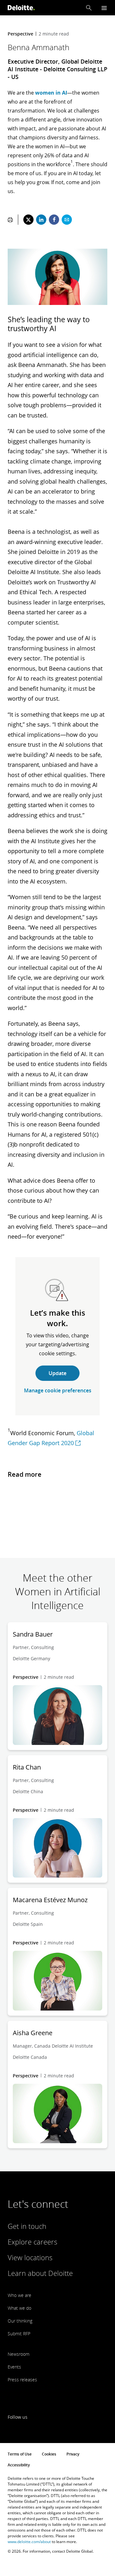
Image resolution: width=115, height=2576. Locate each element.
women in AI (51, 93)
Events (14, 2367)
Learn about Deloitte (40, 2273)
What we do (19, 2308)
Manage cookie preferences (58, 1390)
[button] (89, 8)
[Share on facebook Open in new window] (54, 220)
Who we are (19, 2295)
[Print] (10, 220)
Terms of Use (20, 2454)
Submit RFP (19, 2334)
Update (57, 1373)
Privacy (73, 2454)
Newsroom (19, 2354)
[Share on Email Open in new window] (67, 220)
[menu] (104, 8)
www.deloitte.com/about (29, 2542)
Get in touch (27, 2226)
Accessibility (19, 2465)
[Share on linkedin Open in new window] (41, 220)
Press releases (22, 2380)
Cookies (49, 2454)
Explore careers (32, 2242)
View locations (30, 2257)
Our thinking (20, 2321)
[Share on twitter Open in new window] (28, 220)
